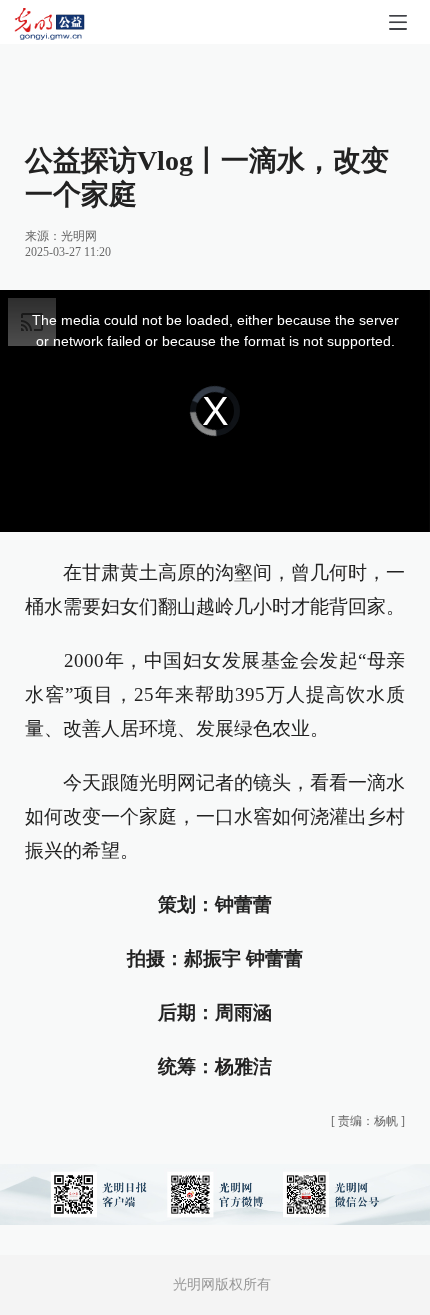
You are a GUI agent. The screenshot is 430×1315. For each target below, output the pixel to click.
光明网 (79, 236)
